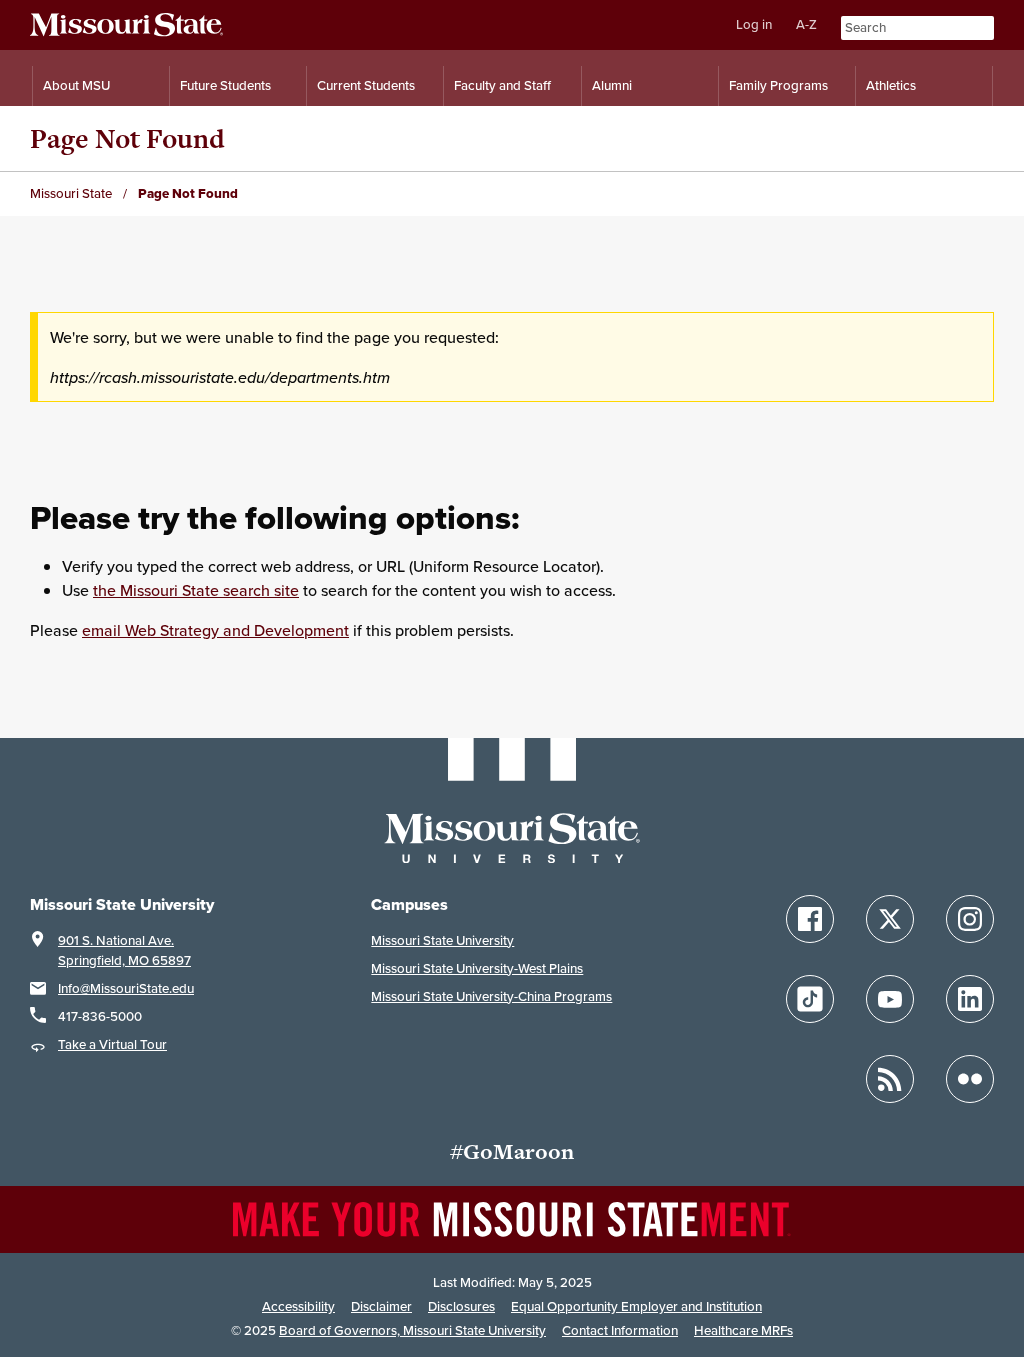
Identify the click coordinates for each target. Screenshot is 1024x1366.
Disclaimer (381, 1306)
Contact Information (620, 1330)
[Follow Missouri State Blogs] (890, 1079)
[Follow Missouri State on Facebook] (810, 919)
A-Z (806, 24)
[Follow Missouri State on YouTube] (890, 999)
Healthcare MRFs (743, 1330)
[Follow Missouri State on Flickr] (970, 1079)
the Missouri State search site (196, 590)
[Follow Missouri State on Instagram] (970, 919)
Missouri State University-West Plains (477, 968)
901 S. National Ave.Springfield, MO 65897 (124, 950)
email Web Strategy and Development (215, 630)
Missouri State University (442, 940)
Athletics (891, 85)
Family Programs (778, 85)
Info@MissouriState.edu (126, 988)
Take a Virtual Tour (112, 1044)
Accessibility (298, 1306)
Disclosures (461, 1306)
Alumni (612, 85)
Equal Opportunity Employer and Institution (636, 1306)
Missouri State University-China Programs (491, 996)
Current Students (366, 85)
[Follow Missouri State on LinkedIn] (970, 999)
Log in (754, 24)
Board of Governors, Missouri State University (412, 1330)
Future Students (225, 85)
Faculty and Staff (502, 85)
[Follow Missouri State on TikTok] (810, 999)
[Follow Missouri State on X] (890, 919)
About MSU (76, 85)
